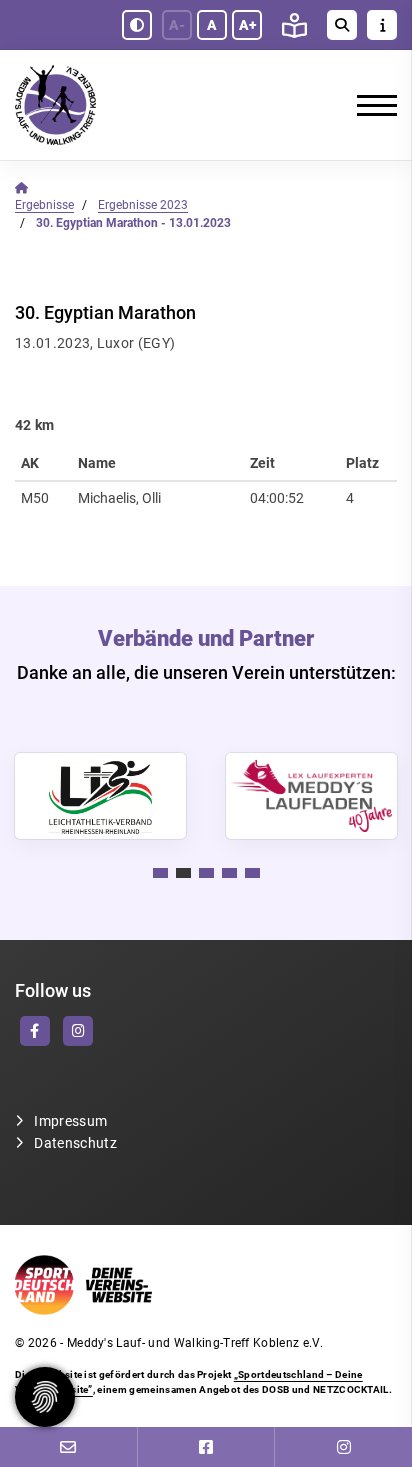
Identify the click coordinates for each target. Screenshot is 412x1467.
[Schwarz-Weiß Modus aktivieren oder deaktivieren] (137, 25)
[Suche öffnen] (342, 25)
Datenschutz (75, 1143)
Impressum (70, 1121)
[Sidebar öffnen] (382, 25)
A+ (247, 25)
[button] (160, 873)
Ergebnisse (44, 205)
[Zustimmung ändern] (45, 1397)
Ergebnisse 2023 (143, 205)
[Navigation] (369, 105)
